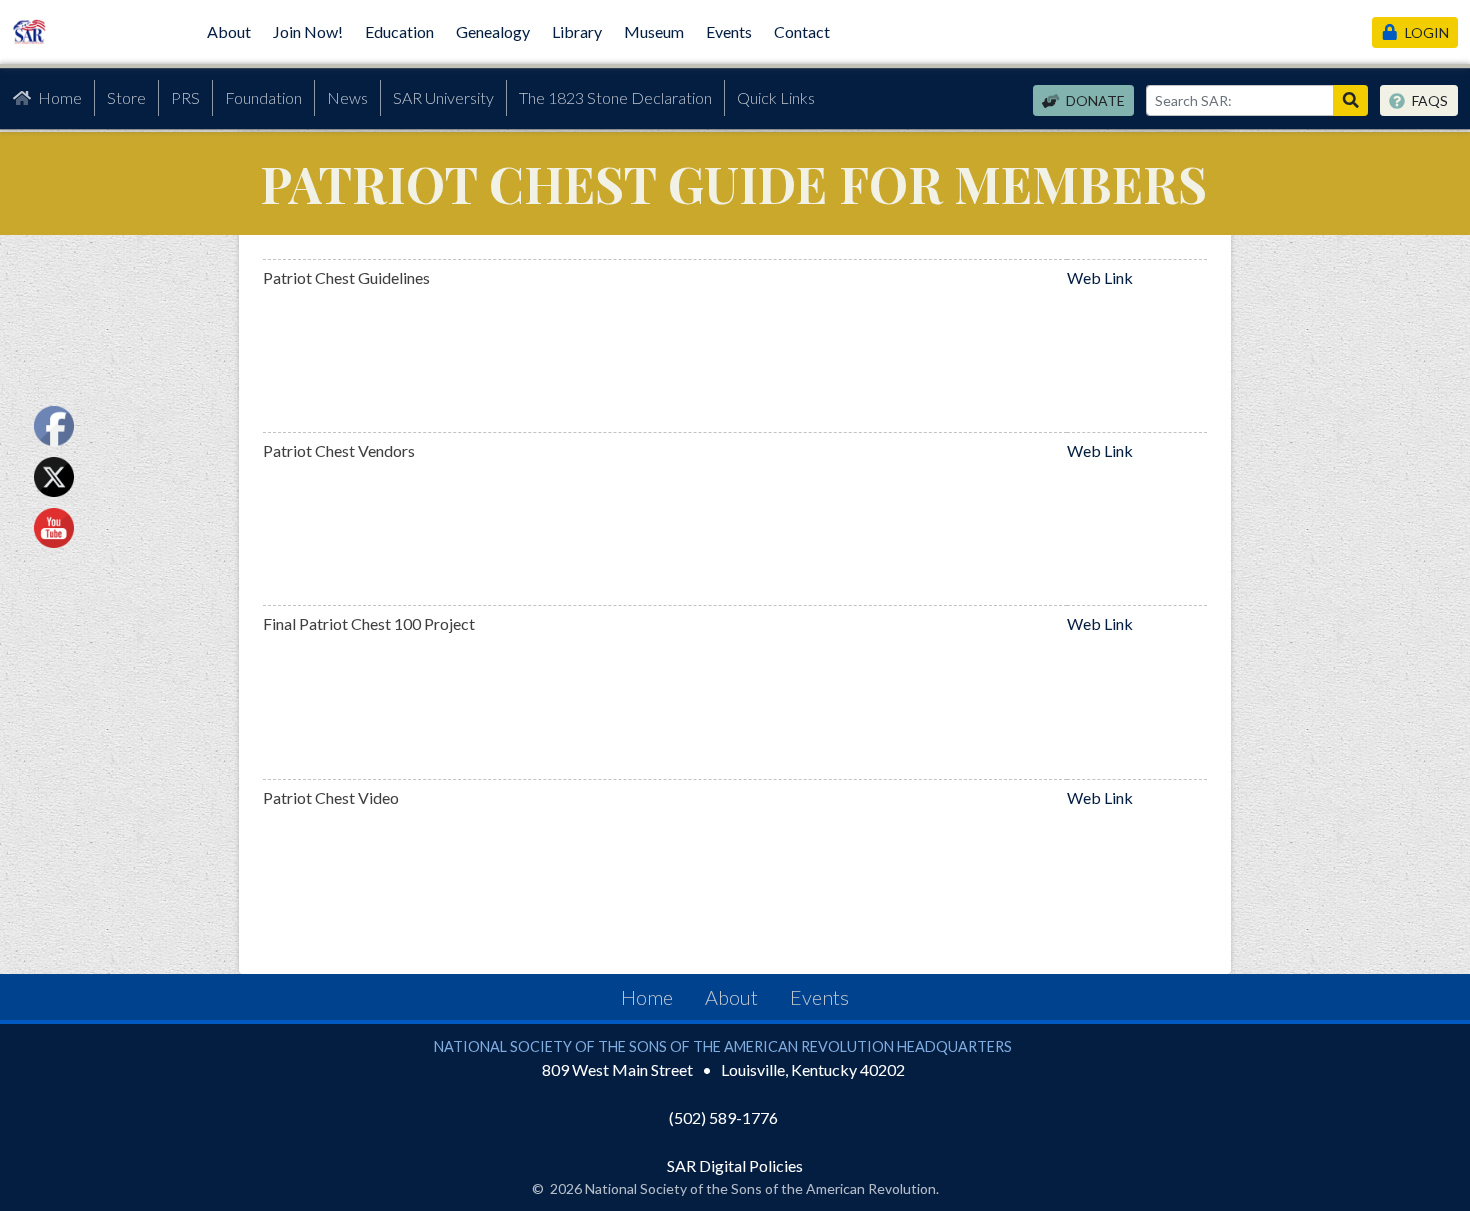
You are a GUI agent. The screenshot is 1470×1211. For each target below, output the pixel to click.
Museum (654, 31)
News (347, 97)
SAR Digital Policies (735, 1165)
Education (399, 31)
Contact (802, 31)
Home (60, 97)
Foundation (263, 97)
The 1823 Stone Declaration (615, 97)
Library (577, 31)
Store (126, 97)
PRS (185, 97)
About (229, 31)
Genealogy (493, 31)
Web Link (1100, 277)
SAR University (443, 97)
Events (729, 31)
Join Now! (308, 31)
